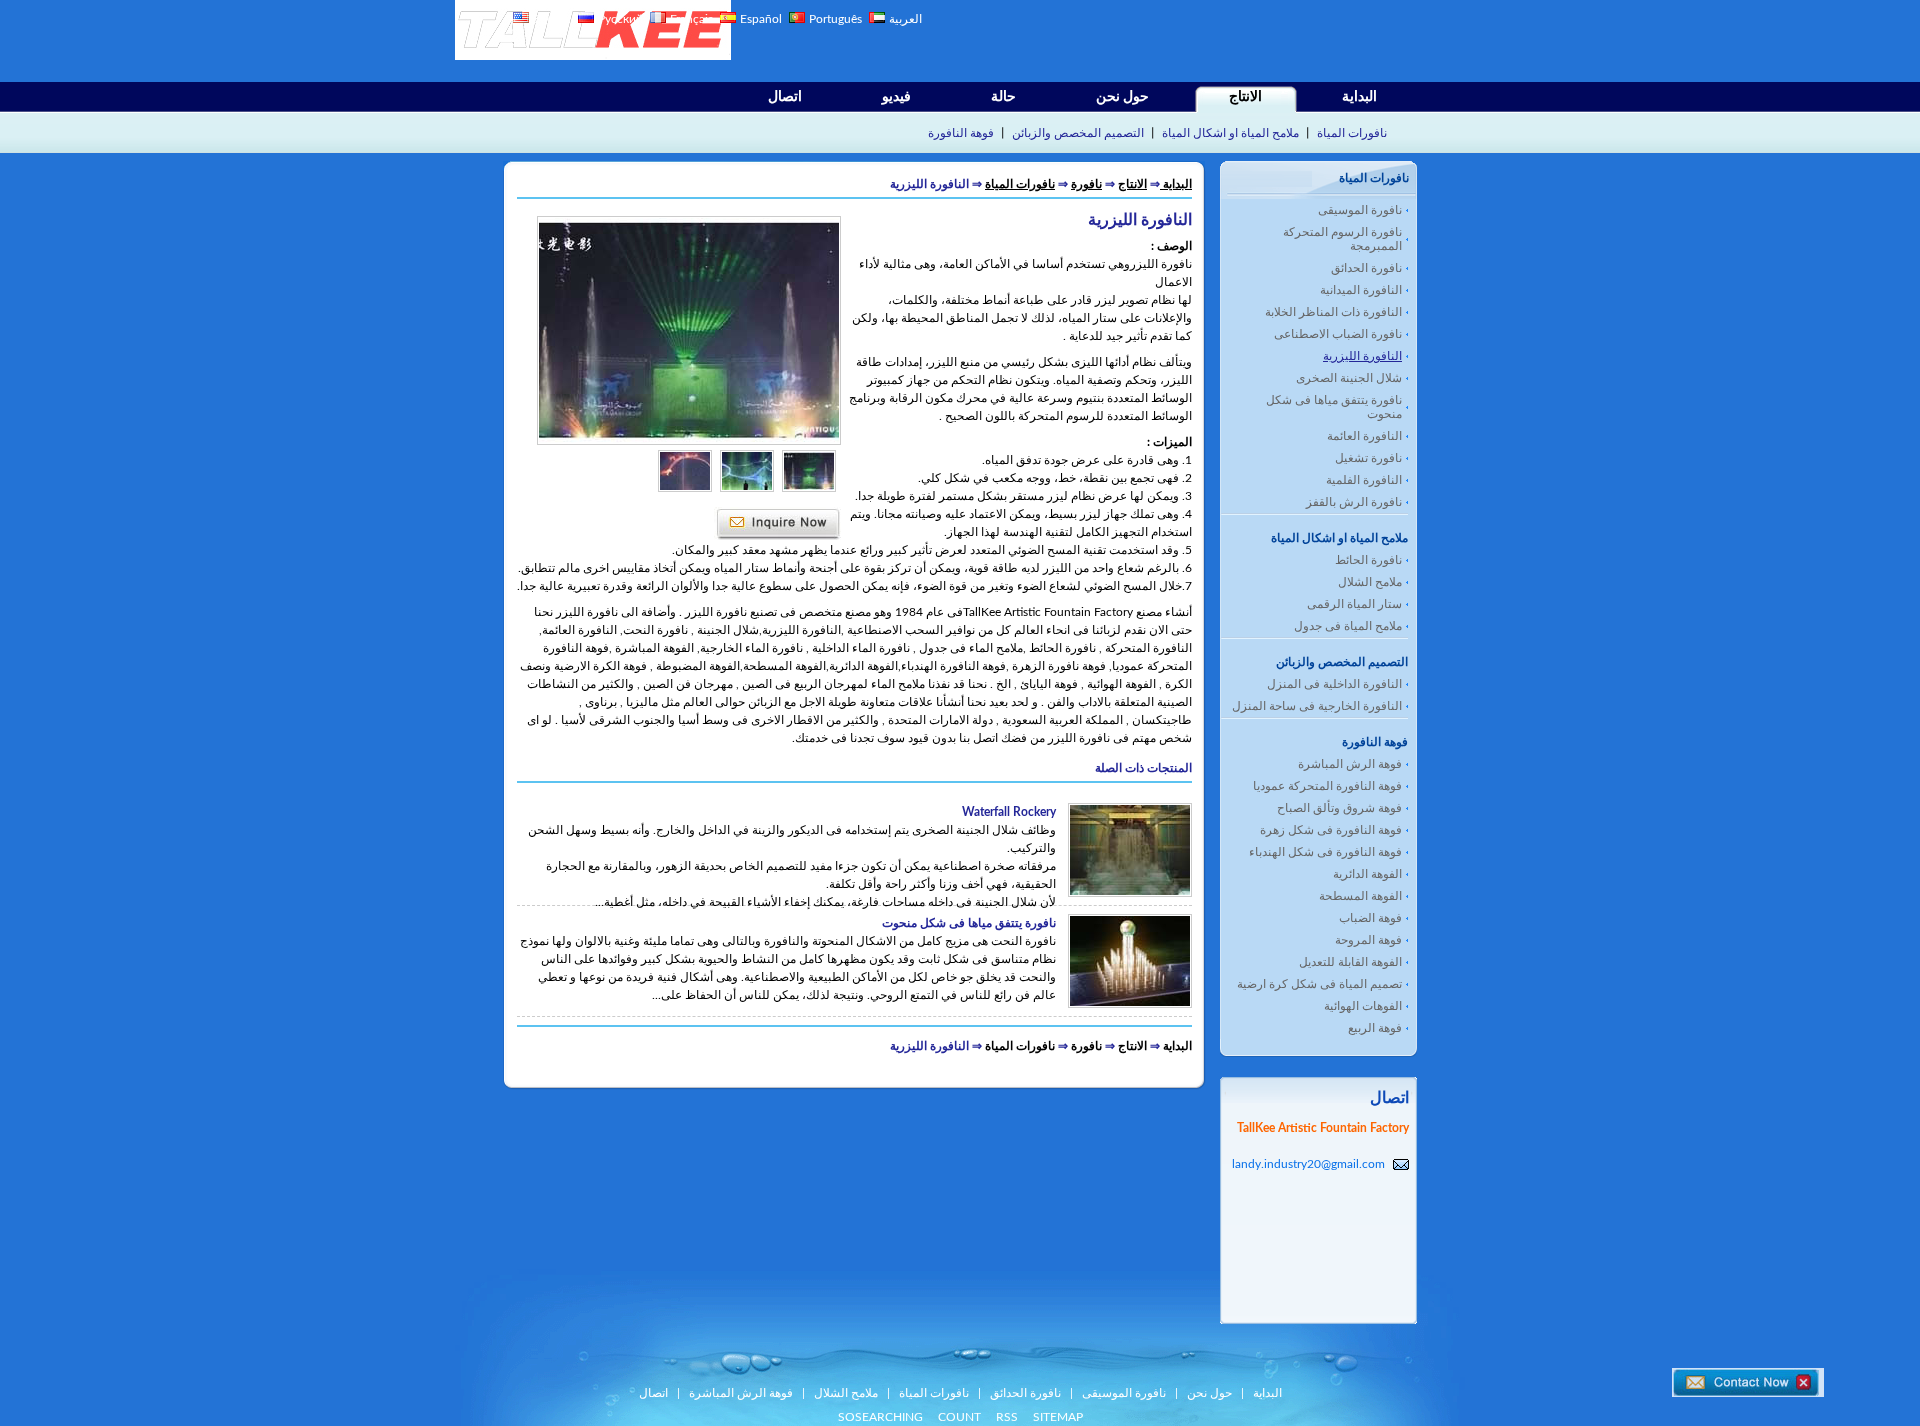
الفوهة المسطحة (1360, 896)
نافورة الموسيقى (1360, 210)
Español (761, 19)
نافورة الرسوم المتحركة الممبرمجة (1342, 239)
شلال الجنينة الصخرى (1349, 378)
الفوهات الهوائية (1363, 1006)
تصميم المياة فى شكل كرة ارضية (1319, 984)
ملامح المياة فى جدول (1348, 626)
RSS (1007, 1417)
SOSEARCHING (880, 1417)
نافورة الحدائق (1366, 268)
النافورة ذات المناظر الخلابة (1333, 312)
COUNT (959, 1417)
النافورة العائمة (1364, 436)
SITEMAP (1058, 1417)
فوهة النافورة (961, 133)
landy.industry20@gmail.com (1308, 1164)
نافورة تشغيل (1368, 458)
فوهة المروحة (1368, 940)
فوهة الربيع (1375, 1028)
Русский (620, 19)
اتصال (785, 97)
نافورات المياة (1352, 133)
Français (691, 19)
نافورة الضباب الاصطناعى (1338, 334)
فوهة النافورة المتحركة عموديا (1327, 786)
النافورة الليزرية (1362, 356)
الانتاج (1245, 97)
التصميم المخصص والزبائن (1078, 133)
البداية (1359, 97)
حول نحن (1122, 97)
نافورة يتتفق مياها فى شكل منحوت (1334, 407)
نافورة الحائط (1368, 560)
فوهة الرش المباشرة (1350, 764)
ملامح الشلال (1370, 582)
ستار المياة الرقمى (1354, 604)
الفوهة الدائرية (1367, 874)
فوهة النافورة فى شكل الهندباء (1325, 852)
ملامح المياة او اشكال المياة (1230, 133)
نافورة (1086, 184)
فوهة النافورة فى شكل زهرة (1331, 830)
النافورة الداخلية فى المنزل (1334, 684)
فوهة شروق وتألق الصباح (1339, 808)
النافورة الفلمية (1364, 480)
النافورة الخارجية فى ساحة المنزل (1317, 706)
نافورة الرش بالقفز (1354, 502)
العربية (905, 19)
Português (837, 19)
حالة (1003, 97)
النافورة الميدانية (1361, 290)
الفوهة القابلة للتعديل (1350, 962)
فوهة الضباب (1370, 918)
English (552, 19)
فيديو (896, 97)
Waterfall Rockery (1009, 812)
